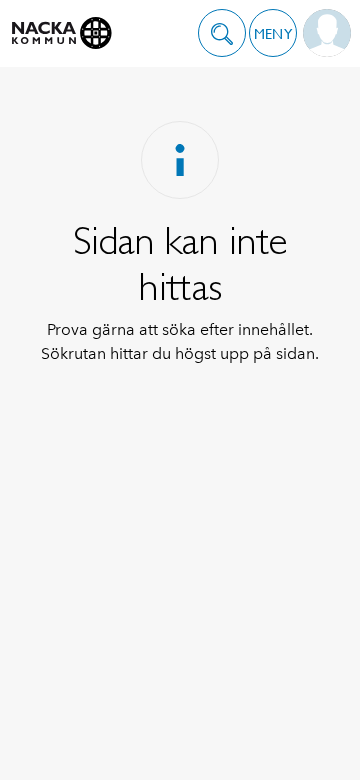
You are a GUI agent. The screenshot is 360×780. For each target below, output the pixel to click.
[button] (222, 33)
